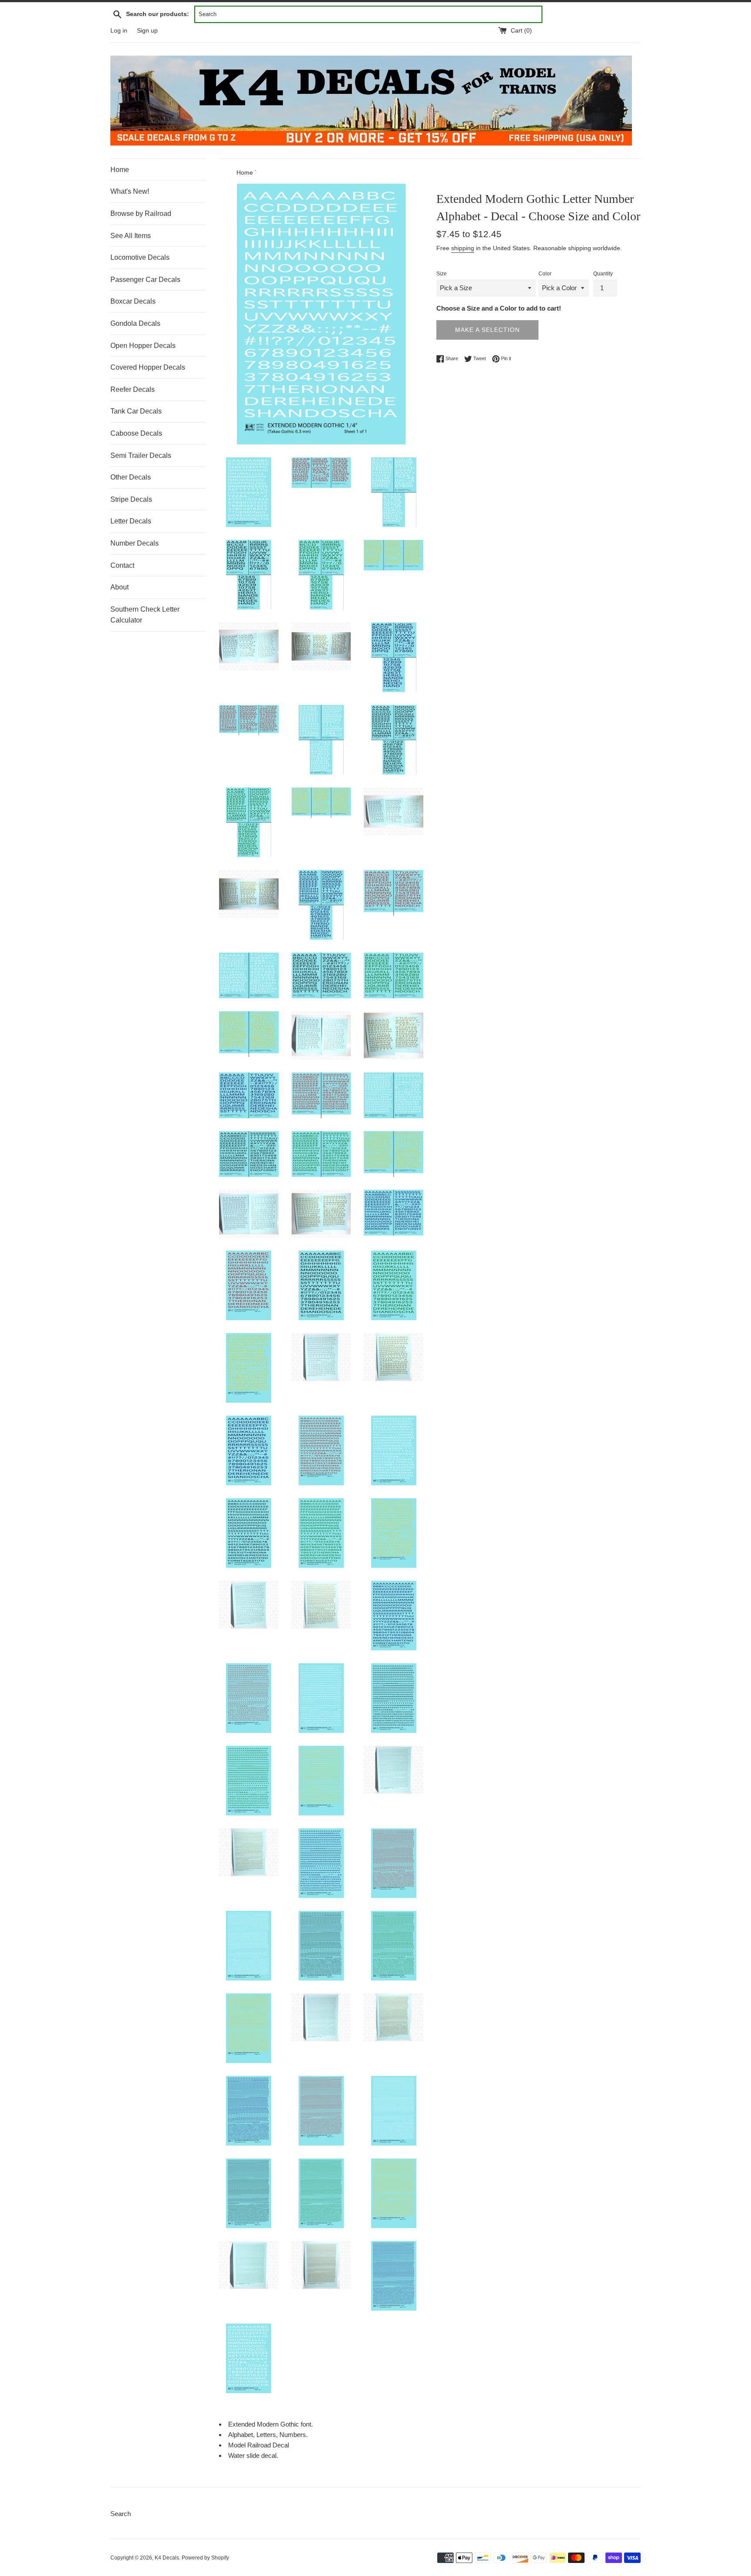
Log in (119, 31)
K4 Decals (167, 2558)
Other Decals (131, 477)
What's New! (130, 191)
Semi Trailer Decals (141, 455)
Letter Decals (131, 521)
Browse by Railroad (141, 214)
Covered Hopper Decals (148, 367)
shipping (463, 248)
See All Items (131, 236)
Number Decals (135, 543)
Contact (122, 565)
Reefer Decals (133, 389)
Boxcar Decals (133, 301)
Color (545, 274)
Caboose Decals (136, 433)
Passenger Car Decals (145, 280)
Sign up (147, 31)
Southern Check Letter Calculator (145, 615)
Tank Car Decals (136, 411)
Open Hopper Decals (143, 346)
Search (121, 2514)
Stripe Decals (131, 499)
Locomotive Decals (140, 257)
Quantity (603, 274)
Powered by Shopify (205, 2558)
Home (120, 170)
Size (442, 274)
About (120, 587)
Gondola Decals (135, 323)
